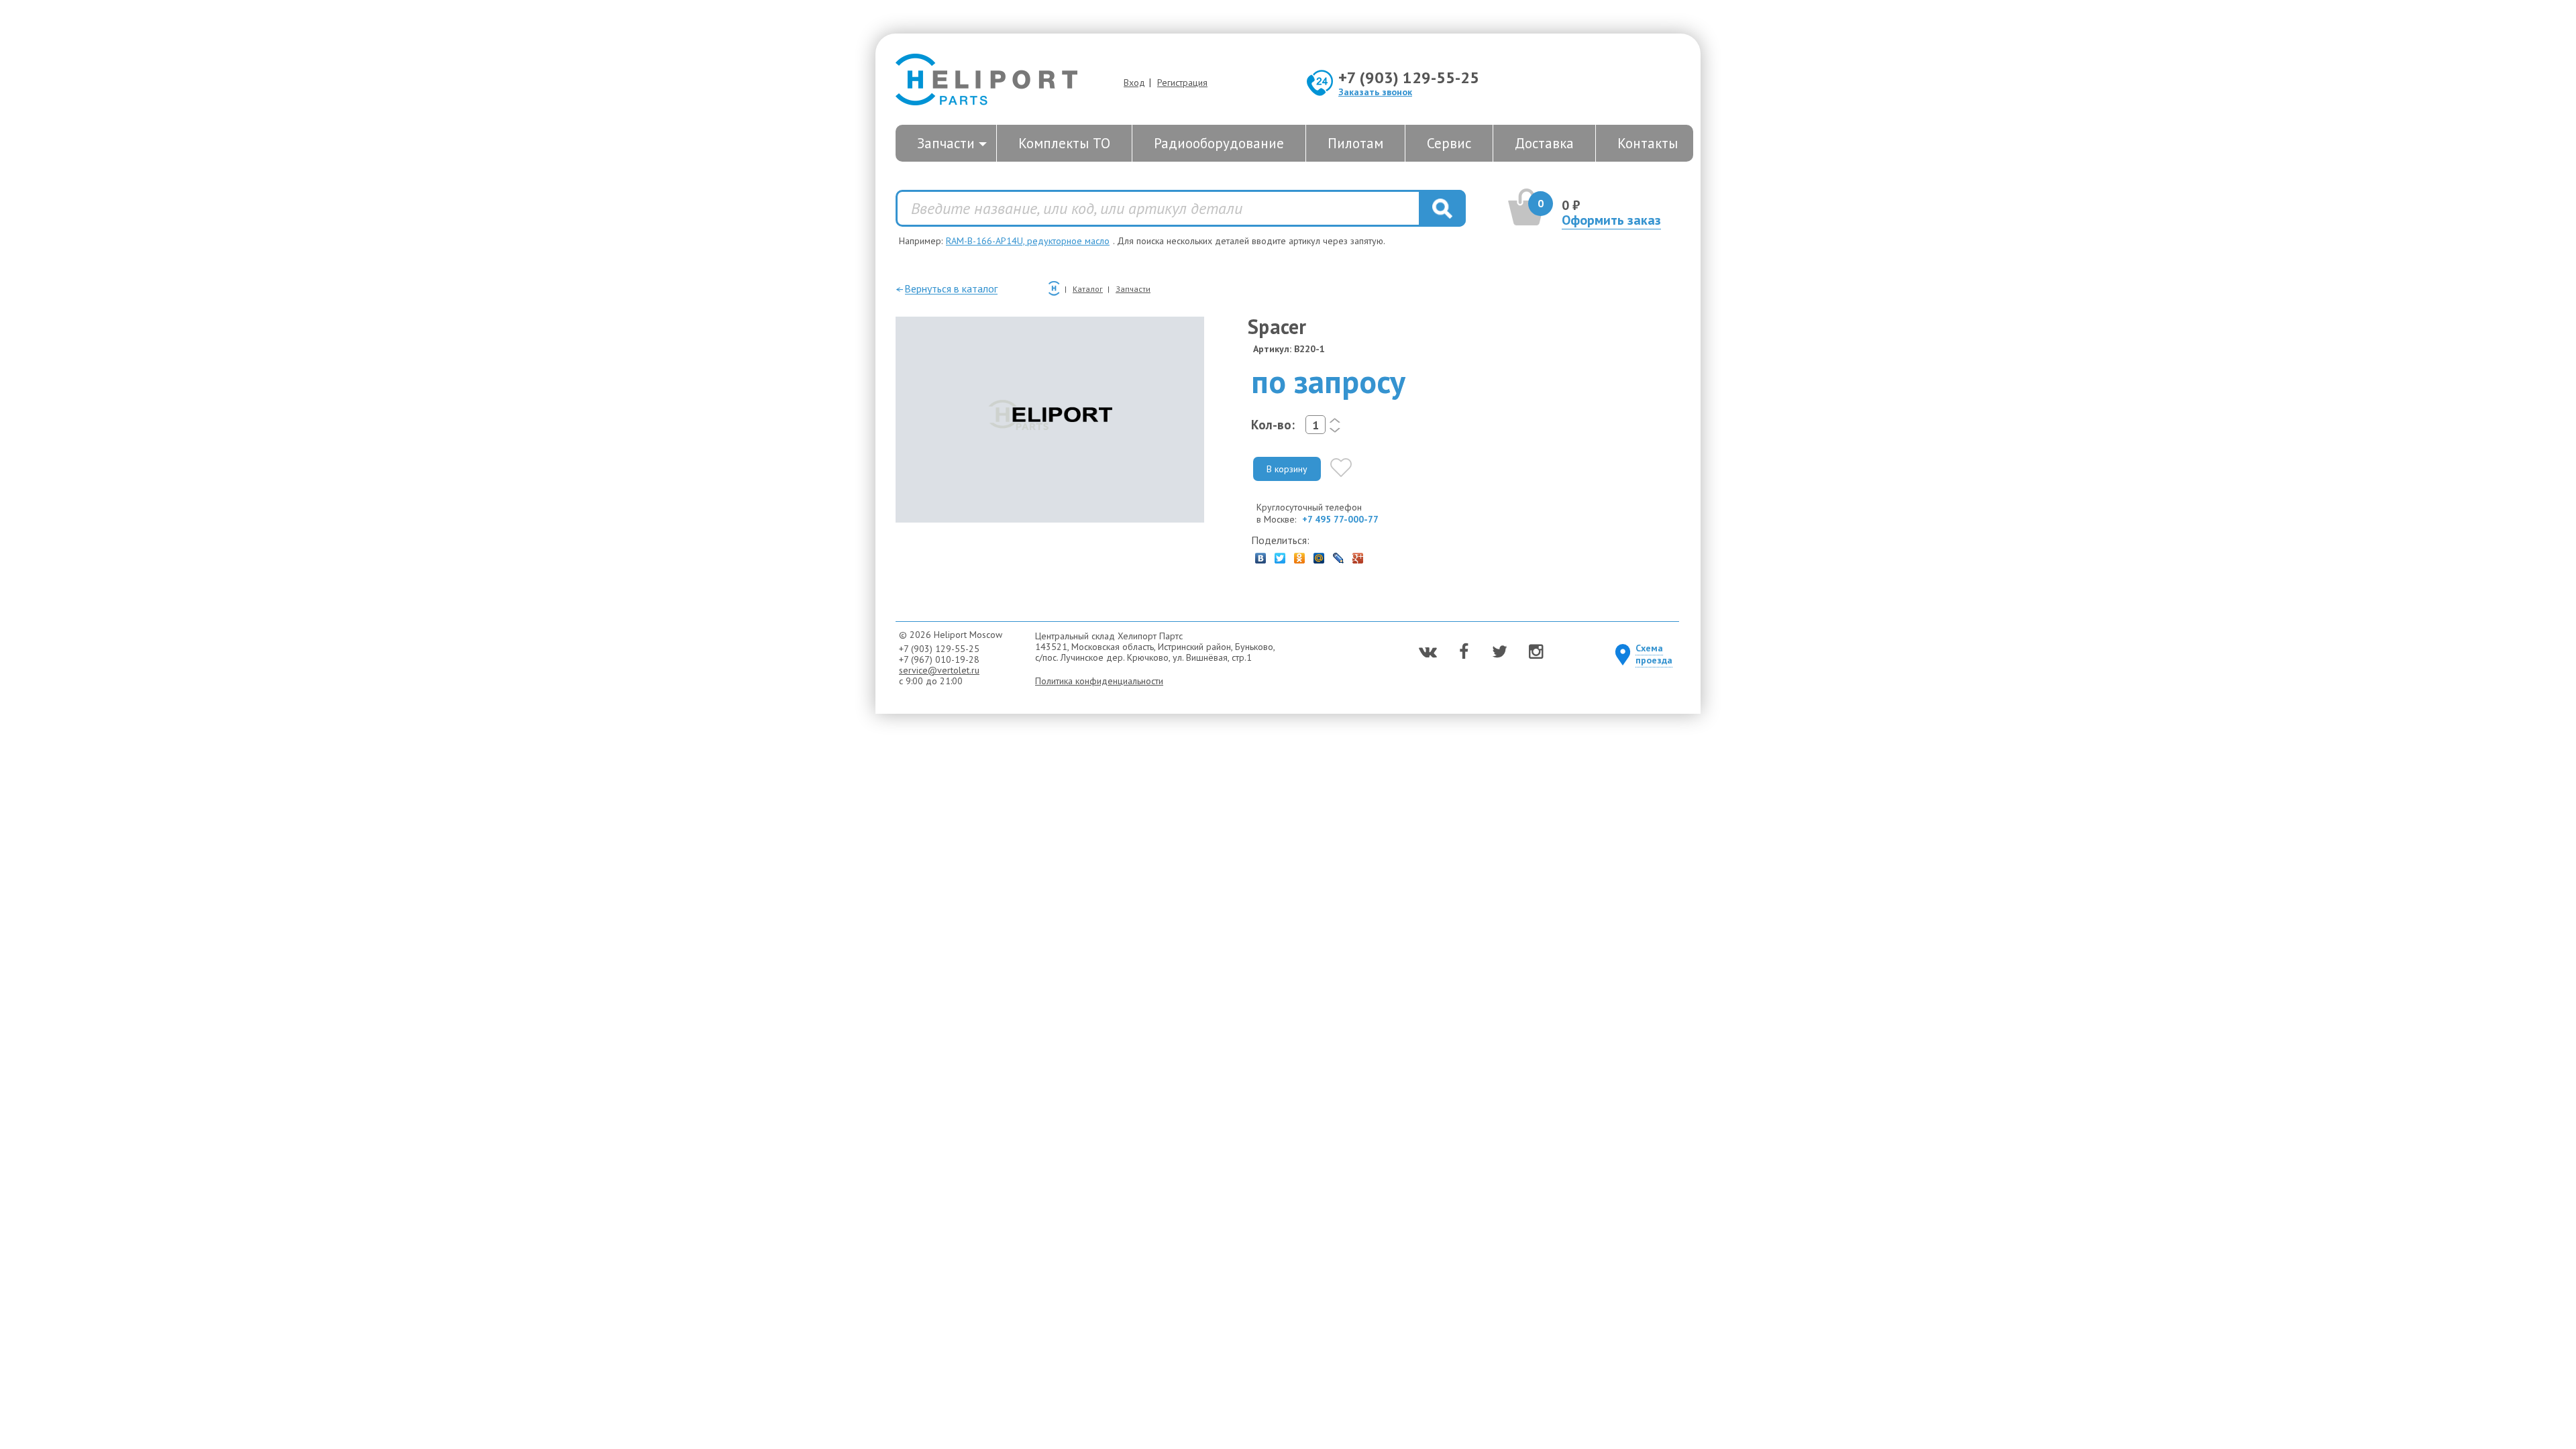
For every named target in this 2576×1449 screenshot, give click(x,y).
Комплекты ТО (1064, 143)
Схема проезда (1654, 654)
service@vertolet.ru (939, 670)
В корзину (1287, 469)
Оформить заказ (1611, 220)
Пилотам (1355, 143)
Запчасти (946, 143)
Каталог (1088, 289)
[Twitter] (1280, 555)
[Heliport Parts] (986, 81)
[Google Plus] (1358, 555)
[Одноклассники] (1300, 555)
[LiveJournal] (1339, 555)
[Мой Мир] (1319, 555)
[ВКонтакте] (1261, 555)
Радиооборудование (1219, 143)
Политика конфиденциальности (1099, 681)
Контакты (1648, 143)
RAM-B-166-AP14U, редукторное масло (1028, 241)
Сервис (1449, 143)
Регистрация (1182, 83)
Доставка (1544, 143)
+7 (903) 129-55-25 (1409, 77)
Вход (1134, 83)
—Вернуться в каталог (947, 288)
